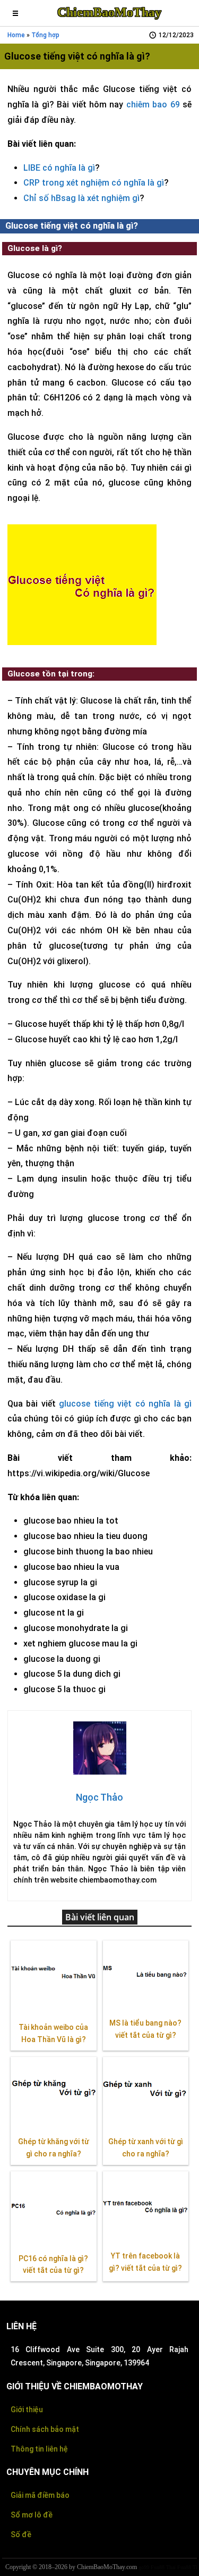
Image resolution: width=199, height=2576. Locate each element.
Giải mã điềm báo (40, 2495)
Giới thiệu (27, 2410)
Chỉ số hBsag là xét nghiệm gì (81, 198)
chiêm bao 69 (153, 104)
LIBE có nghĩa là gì (59, 168)
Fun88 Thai (163, 2567)
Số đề (21, 2535)
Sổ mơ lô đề (32, 2515)
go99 (144, 2567)
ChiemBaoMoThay (109, 12)
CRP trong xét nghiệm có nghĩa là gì (94, 183)
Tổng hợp (45, 35)
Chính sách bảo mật (45, 2429)
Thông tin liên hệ (39, 2449)
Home (16, 35)
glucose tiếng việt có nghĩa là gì (125, 1404)
